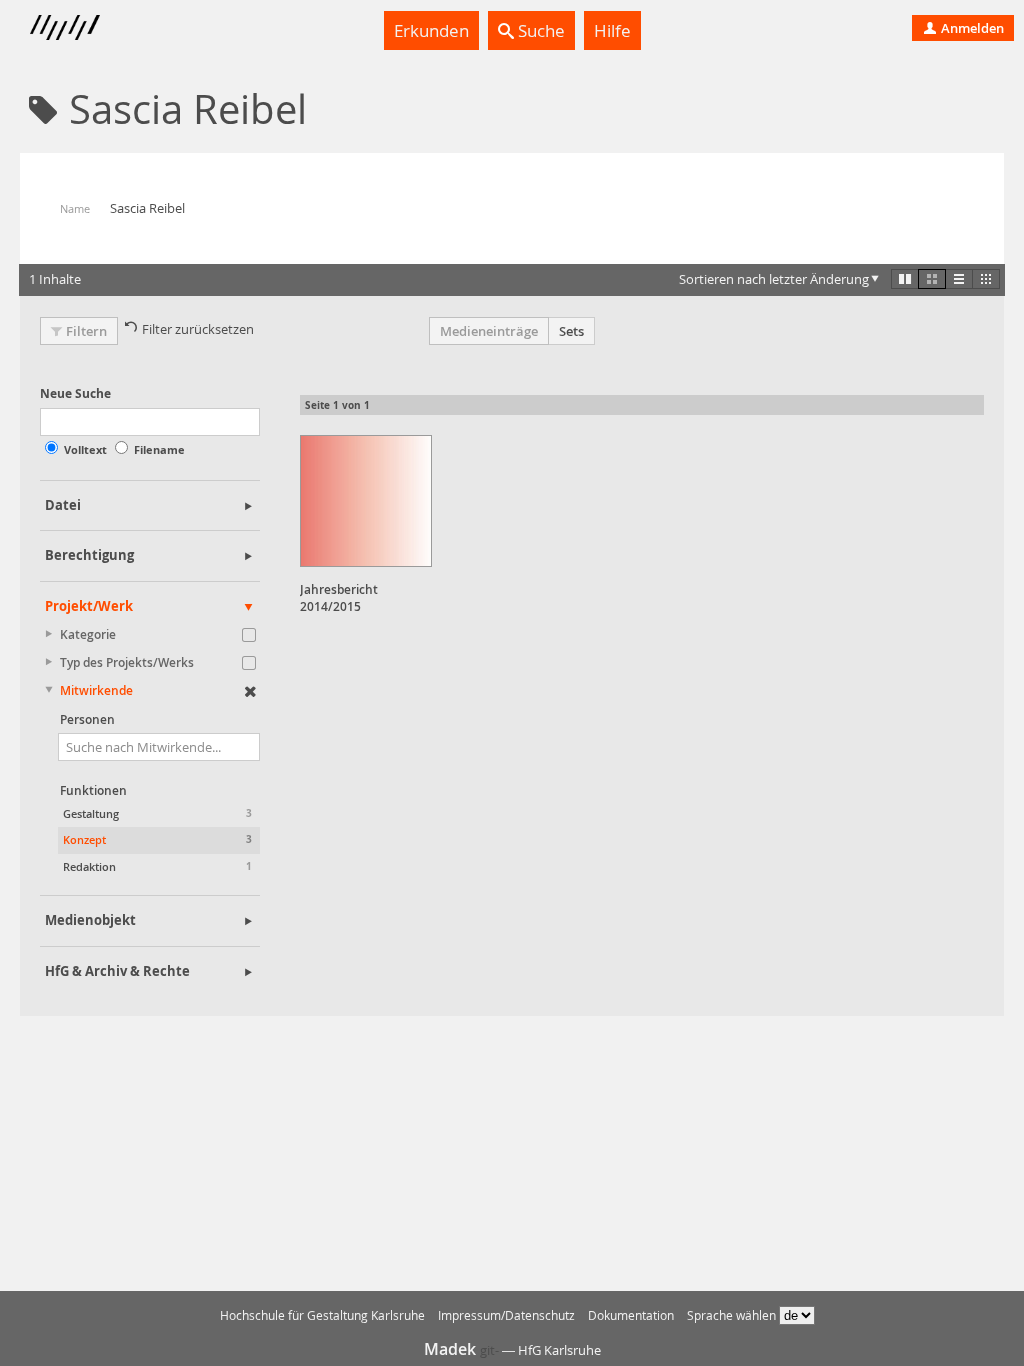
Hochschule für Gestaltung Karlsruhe (322, 1315)
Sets (571, 331)
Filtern (86, 331)
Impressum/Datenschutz (506, 1315)
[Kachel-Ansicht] (905, 279)
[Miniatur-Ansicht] (986, 279)
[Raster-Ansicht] (932, 279)
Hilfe (612, 30)
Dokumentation (631, 1315)
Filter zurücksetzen (198, 329)
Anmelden (971, 28)
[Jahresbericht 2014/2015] (366, 501)
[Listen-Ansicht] (959, 279)
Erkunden (431, 30)
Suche (539, 30)
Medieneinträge (489, 331)
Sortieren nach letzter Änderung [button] (774, 279)
